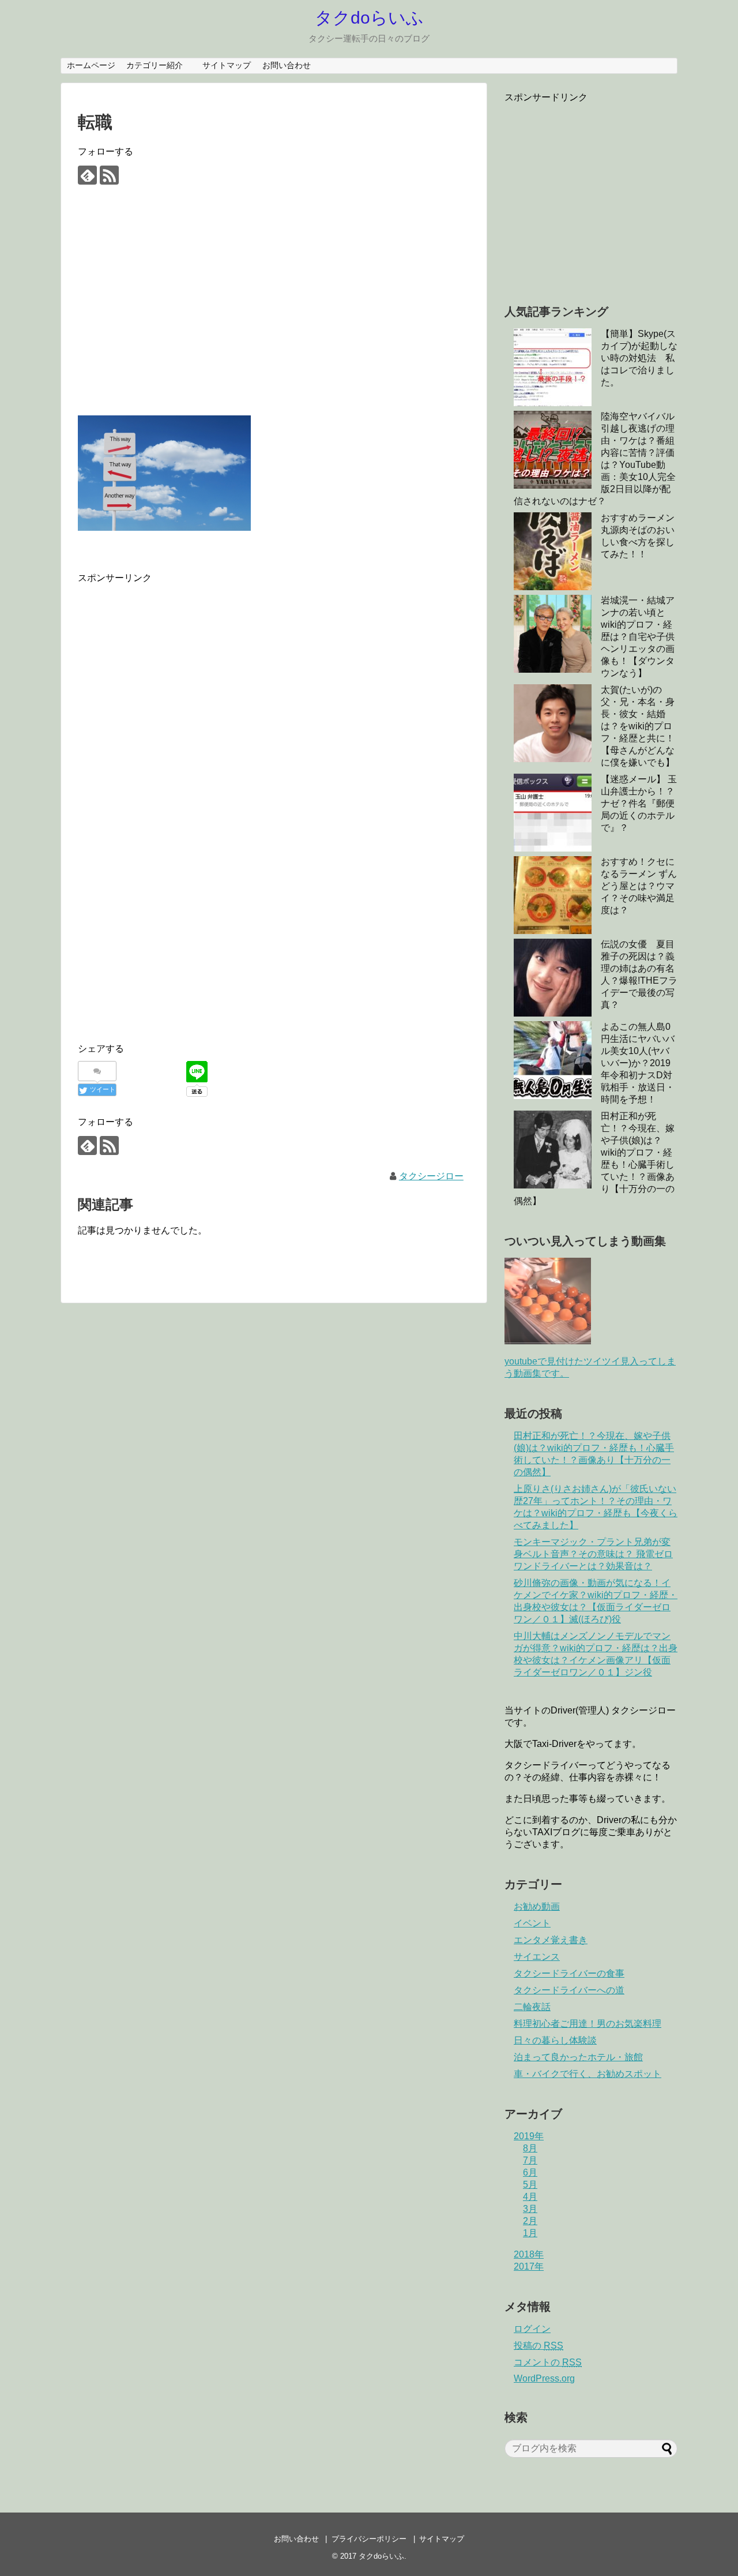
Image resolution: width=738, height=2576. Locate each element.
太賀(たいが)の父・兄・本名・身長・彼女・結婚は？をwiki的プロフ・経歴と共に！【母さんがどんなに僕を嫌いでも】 (638, 726)
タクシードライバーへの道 (569, 1990)
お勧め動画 (537, 1906)
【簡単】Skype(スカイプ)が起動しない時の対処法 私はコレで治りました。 (639, 358)
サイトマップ (227, 65)
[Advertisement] (274, 310)
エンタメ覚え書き (551, 1940)
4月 (530, 2197)
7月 (530, 2160)
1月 (530, 2233)
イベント (532, 1923)
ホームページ (91, 65)
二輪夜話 (532, 2007)
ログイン (532, 2329)
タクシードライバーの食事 (569, 1973)
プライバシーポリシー (369, 2539)
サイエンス (537, 1957)
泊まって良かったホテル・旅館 (578, 2057)
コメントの (548, 2362)
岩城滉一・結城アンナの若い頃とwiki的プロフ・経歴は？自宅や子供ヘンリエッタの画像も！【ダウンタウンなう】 (638, 637)
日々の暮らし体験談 (555, 2040)
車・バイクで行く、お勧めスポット (588, 2074)
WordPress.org (544, 2378)
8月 (530, 2148)
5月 (530, 2185)
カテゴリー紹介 (159, 65)
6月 (530, 2172)
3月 (530, 2209)
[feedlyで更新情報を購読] (87, 175)
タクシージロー (431, 1176)
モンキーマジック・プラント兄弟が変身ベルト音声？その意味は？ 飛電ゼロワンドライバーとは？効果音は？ (593, 1554)
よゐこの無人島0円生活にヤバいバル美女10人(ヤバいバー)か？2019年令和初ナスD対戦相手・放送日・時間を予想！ (638, 1063)
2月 (530, 2221)
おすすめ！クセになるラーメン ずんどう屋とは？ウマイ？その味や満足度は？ (639, 886)
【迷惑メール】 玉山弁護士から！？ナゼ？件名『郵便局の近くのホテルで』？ (639, 803)
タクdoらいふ (369, 18)
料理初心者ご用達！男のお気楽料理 (588, 2024)
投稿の (539, 2346)
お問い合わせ (287, 65)
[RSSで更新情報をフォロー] (109, 175)
